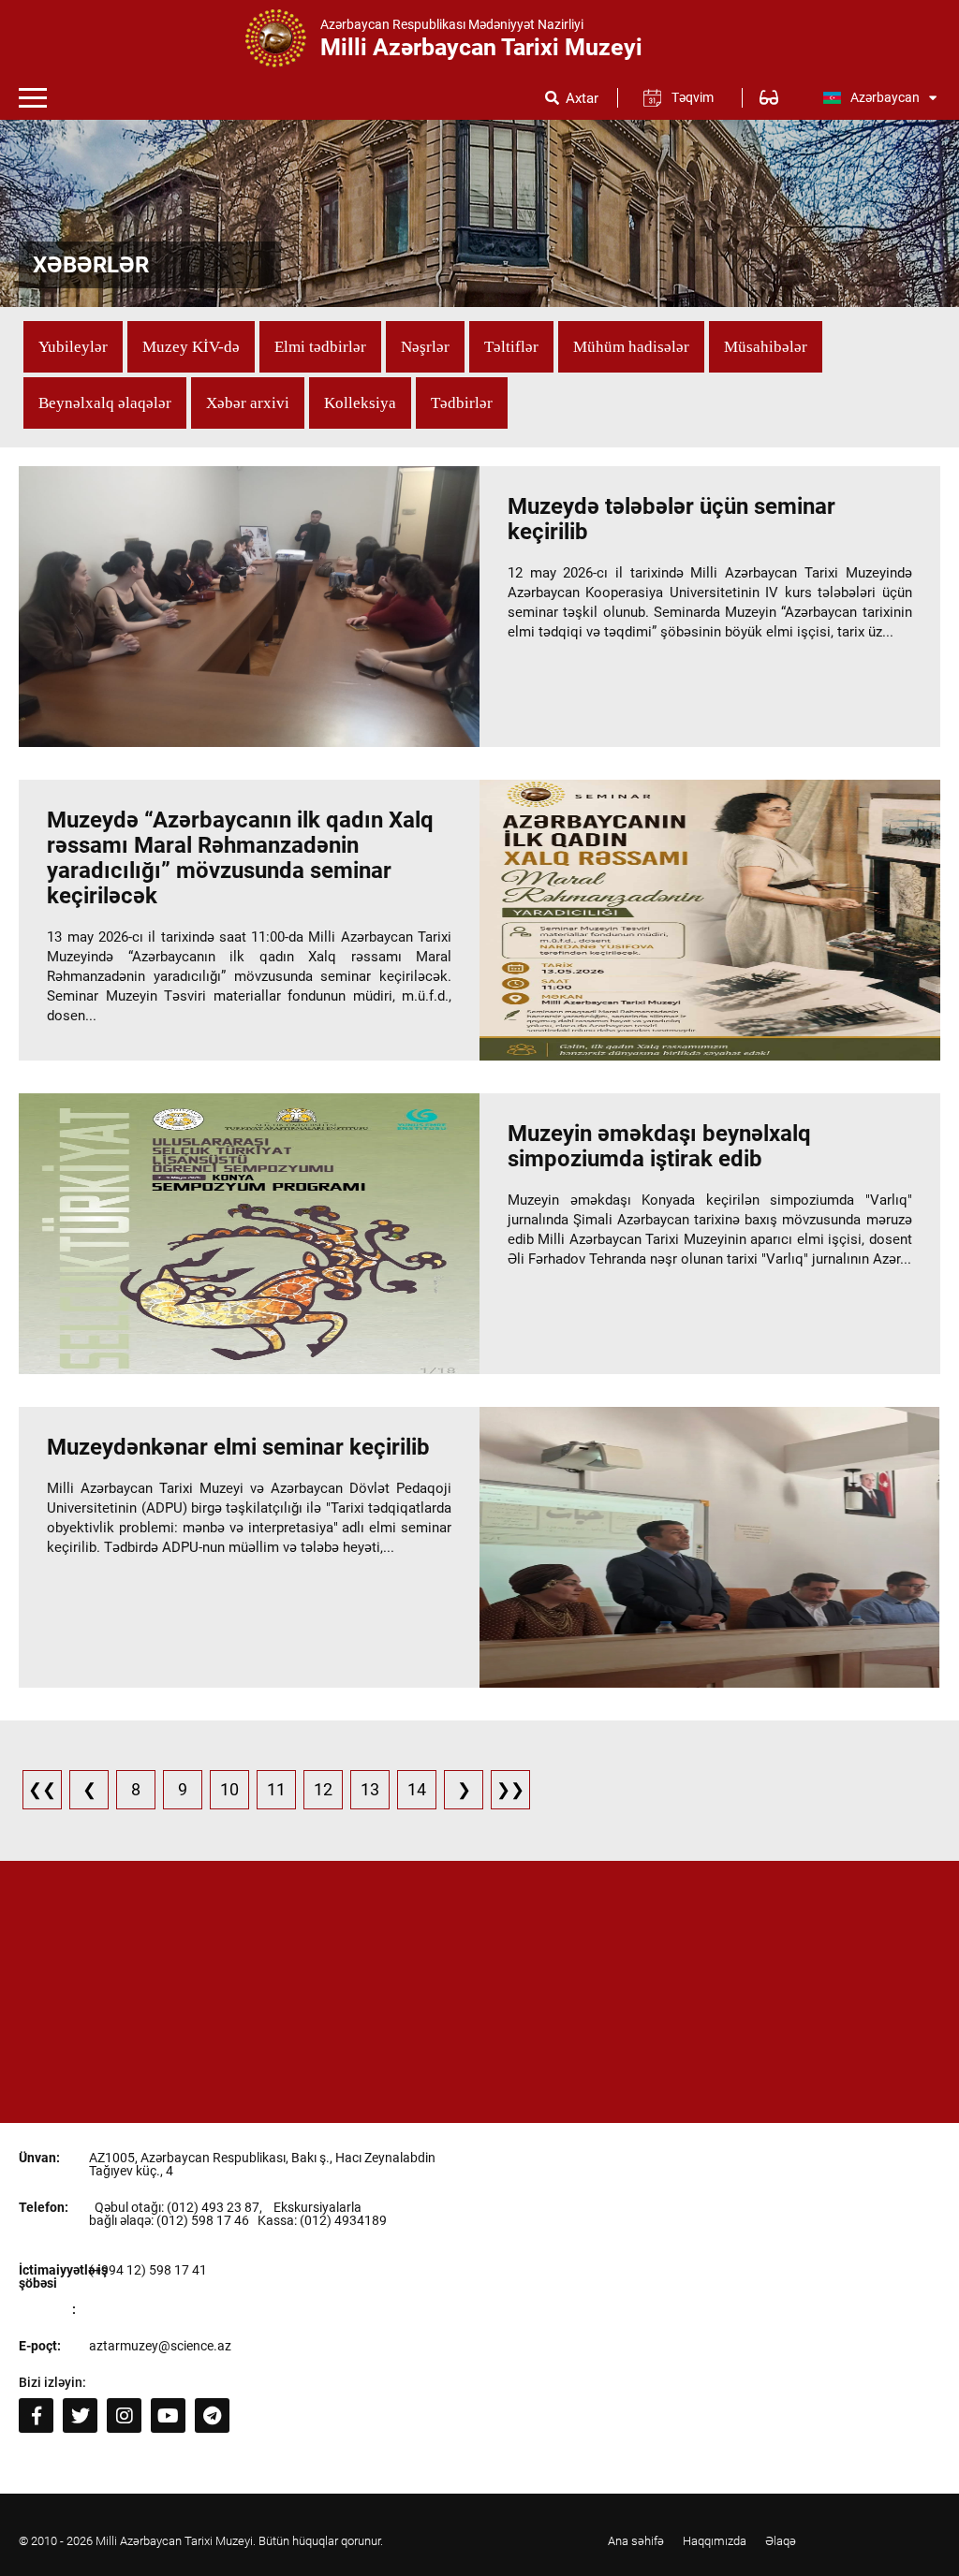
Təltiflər (511, 347)
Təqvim (693, 97)
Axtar (582, 99)
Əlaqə (781, 2541)
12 (323, 1789)
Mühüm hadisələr (631, 347)
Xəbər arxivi (248, 403)
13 (370, 1789)
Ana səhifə (636, 2541)
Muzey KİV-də (191, 347)
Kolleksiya (360, 403)
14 (417, 1789)
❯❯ (510, 1789)
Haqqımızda (715, 2541)
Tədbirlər (462, 403)
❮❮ (42, 1789)
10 (229, 1789)
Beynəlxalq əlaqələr (105, 403)
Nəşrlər (425, 347)
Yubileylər (73, 347)
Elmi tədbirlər (320, 347)
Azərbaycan (885, 97)
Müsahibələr (766, 347)
